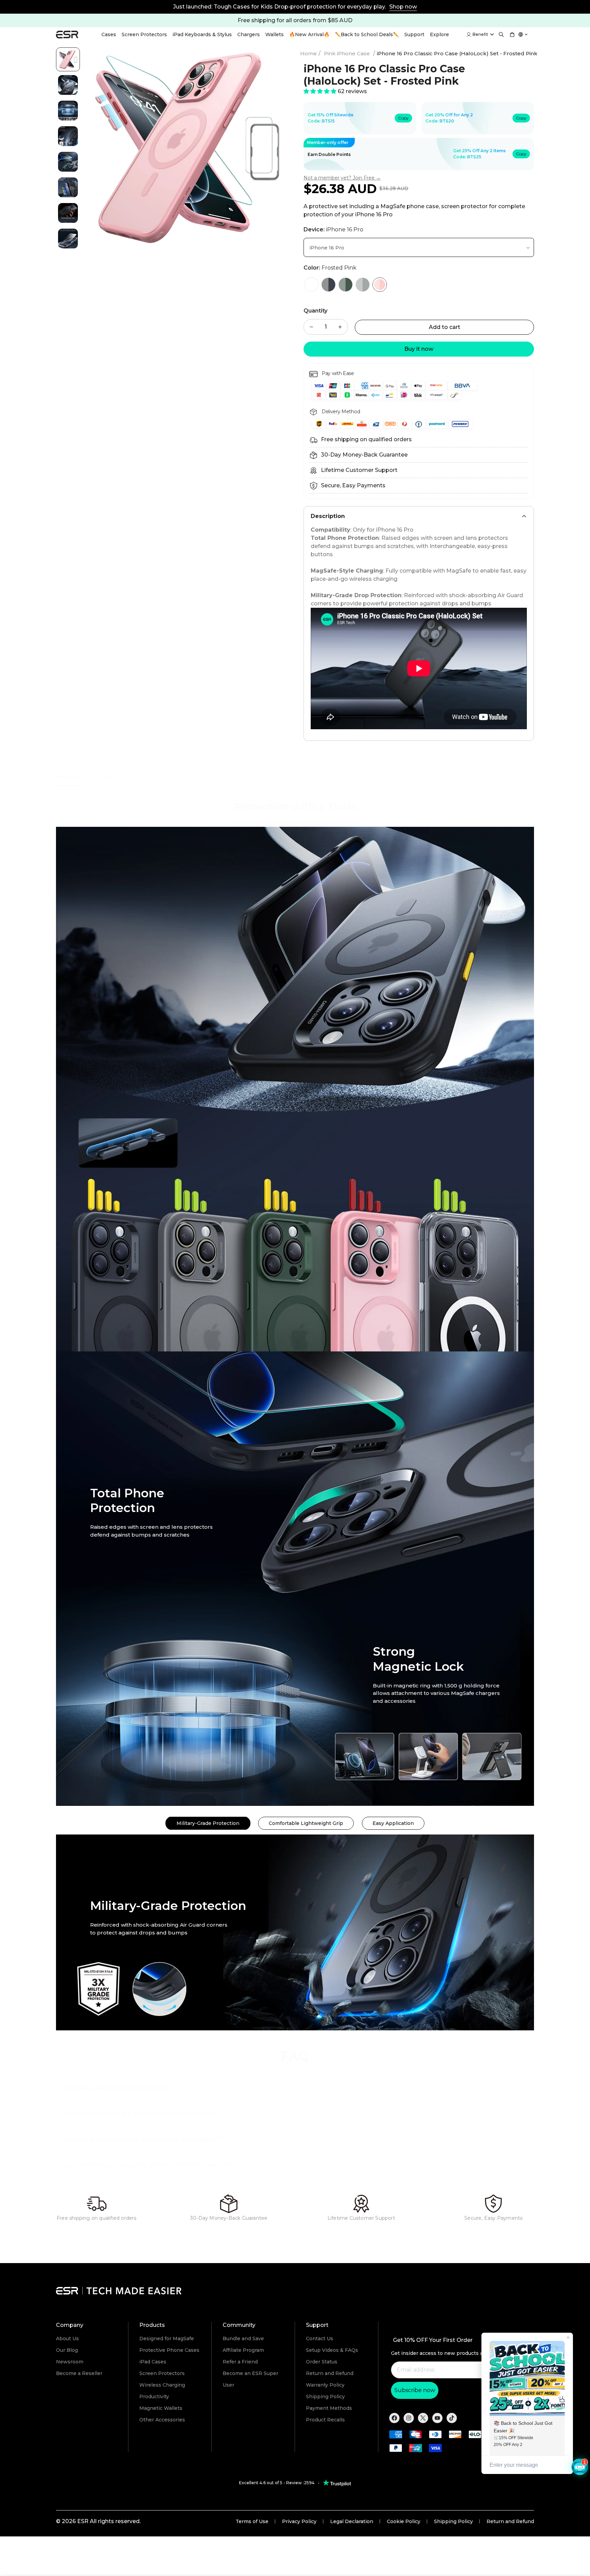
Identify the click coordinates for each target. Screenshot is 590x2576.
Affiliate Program (243, 2350)
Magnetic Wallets (161, 2408)
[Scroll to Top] (579, 2565)
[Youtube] (437, 2418)
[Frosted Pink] (380, 285)
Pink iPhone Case (347, 53)
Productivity (154, 2397)
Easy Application (393, 1823)
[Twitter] (423, 2418)
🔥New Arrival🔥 (309, 34)
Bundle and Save (243, 2338)
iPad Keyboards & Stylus (202, 34)
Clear (311, 285)
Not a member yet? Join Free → (342, 178)
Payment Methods (329, 2408)
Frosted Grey (363, 285)
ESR (83, 2521)
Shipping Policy (325, 2397)
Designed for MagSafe (167, 2338)
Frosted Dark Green (346, 285)
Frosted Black (328, 285)
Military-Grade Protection (208, 1823)
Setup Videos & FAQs (332, 2350)
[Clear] (311, 285)
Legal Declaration (352, 2521)
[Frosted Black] (328, 285)
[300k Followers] (394, 2418)
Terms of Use (252, 2521)
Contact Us (320, 2338)
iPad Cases (153, 2362)
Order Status (322, 2362)
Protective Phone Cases (169, 2350)
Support (414, 34)
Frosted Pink (380, 285)
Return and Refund (330, 2373)
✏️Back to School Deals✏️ (367, 34)
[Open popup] (523, 34)
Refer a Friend (240, 2362)
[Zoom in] (272, 62)
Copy (403, 118)
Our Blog (67, 2350)
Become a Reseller (79, 2373)
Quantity (315, 311)
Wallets (275, 34)
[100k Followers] (409, 2418)
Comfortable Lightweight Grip (306, 1823)
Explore (439, 34)
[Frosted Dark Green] (346, 285)
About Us (67, 2338)
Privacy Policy (299, 2521)
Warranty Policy (325, 2385)
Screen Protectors (144, 34)
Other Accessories (162, 2420)
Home (308, 53)
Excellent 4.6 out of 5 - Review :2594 (277, 2483)
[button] (512, 34)
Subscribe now (415, 2390)
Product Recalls (325, 2420)
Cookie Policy (404, 2521)
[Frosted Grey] (363, 285)
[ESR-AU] (67, 35)
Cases (109, 34)
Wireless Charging (162, 2385)
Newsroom (70, 2362)
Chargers (249, 34)
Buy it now (419, 349)
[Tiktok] (452, 2418)
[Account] (469, 34)
